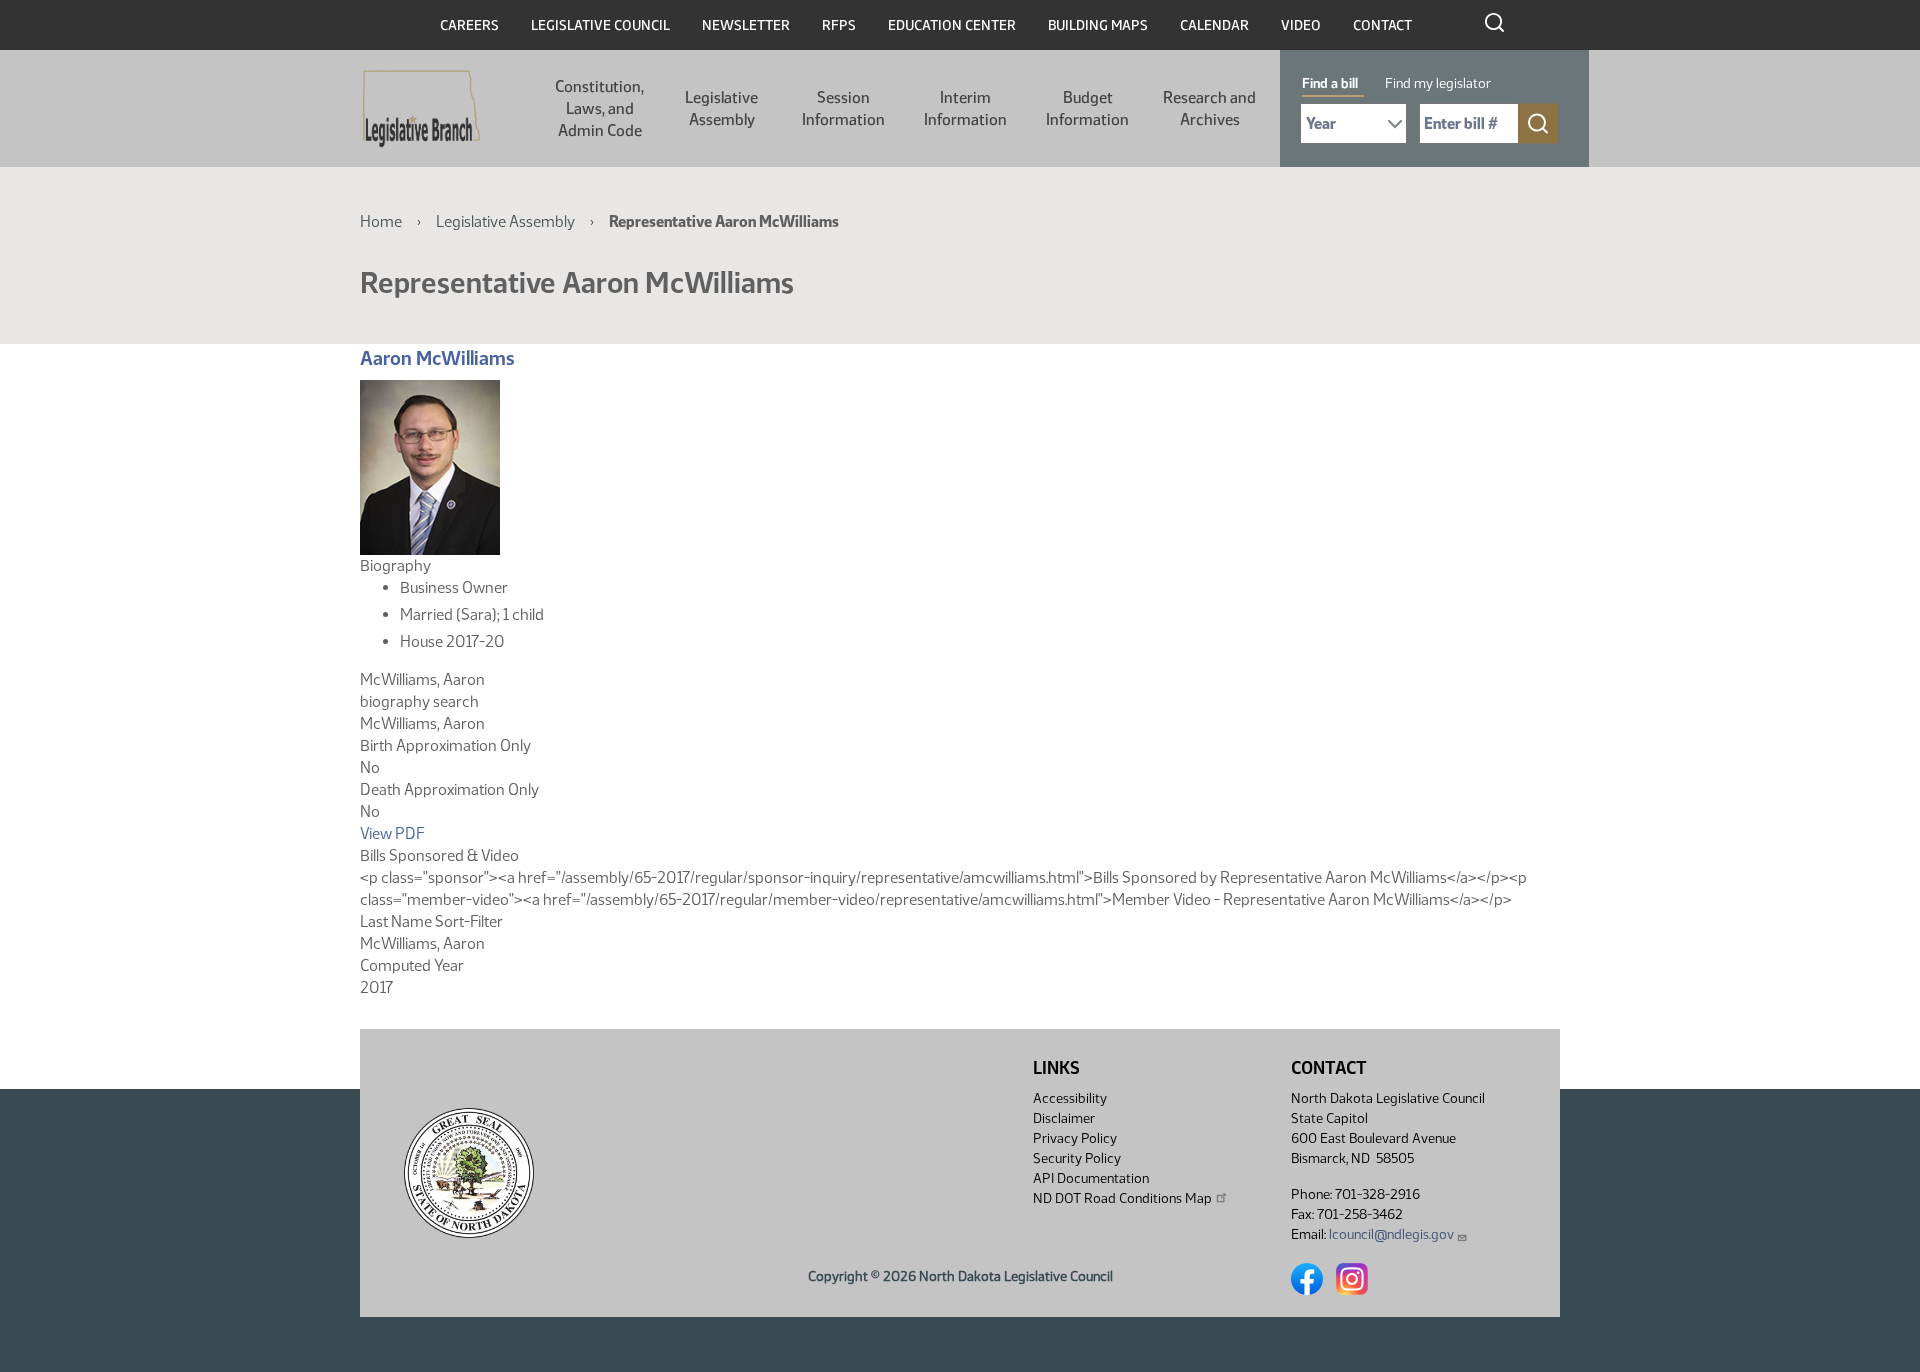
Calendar (1214, 25)
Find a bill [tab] (1330, 83)
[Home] (421, 109)
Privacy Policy (1075, 1138)
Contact (1382, 25)
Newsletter (746, 25)
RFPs (839, 25)
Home (381, 221)
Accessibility (1070, 1098)
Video (1301, 25)
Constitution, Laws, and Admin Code (599, 108)
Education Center (952, 25)
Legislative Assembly (721, 108)
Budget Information (1087, 108)
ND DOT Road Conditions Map (1122, 1198)
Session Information (843, 108)
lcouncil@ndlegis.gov (1391, 1234)
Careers (469, 25)
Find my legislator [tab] (1438, 83)
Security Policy (1077, 1158)
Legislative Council (600, 25)
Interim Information (965, 108)
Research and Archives (1209, 108)
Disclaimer (1064, 1118)
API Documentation (1091, 1178)
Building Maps (1098, 25)
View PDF (392, 833)
